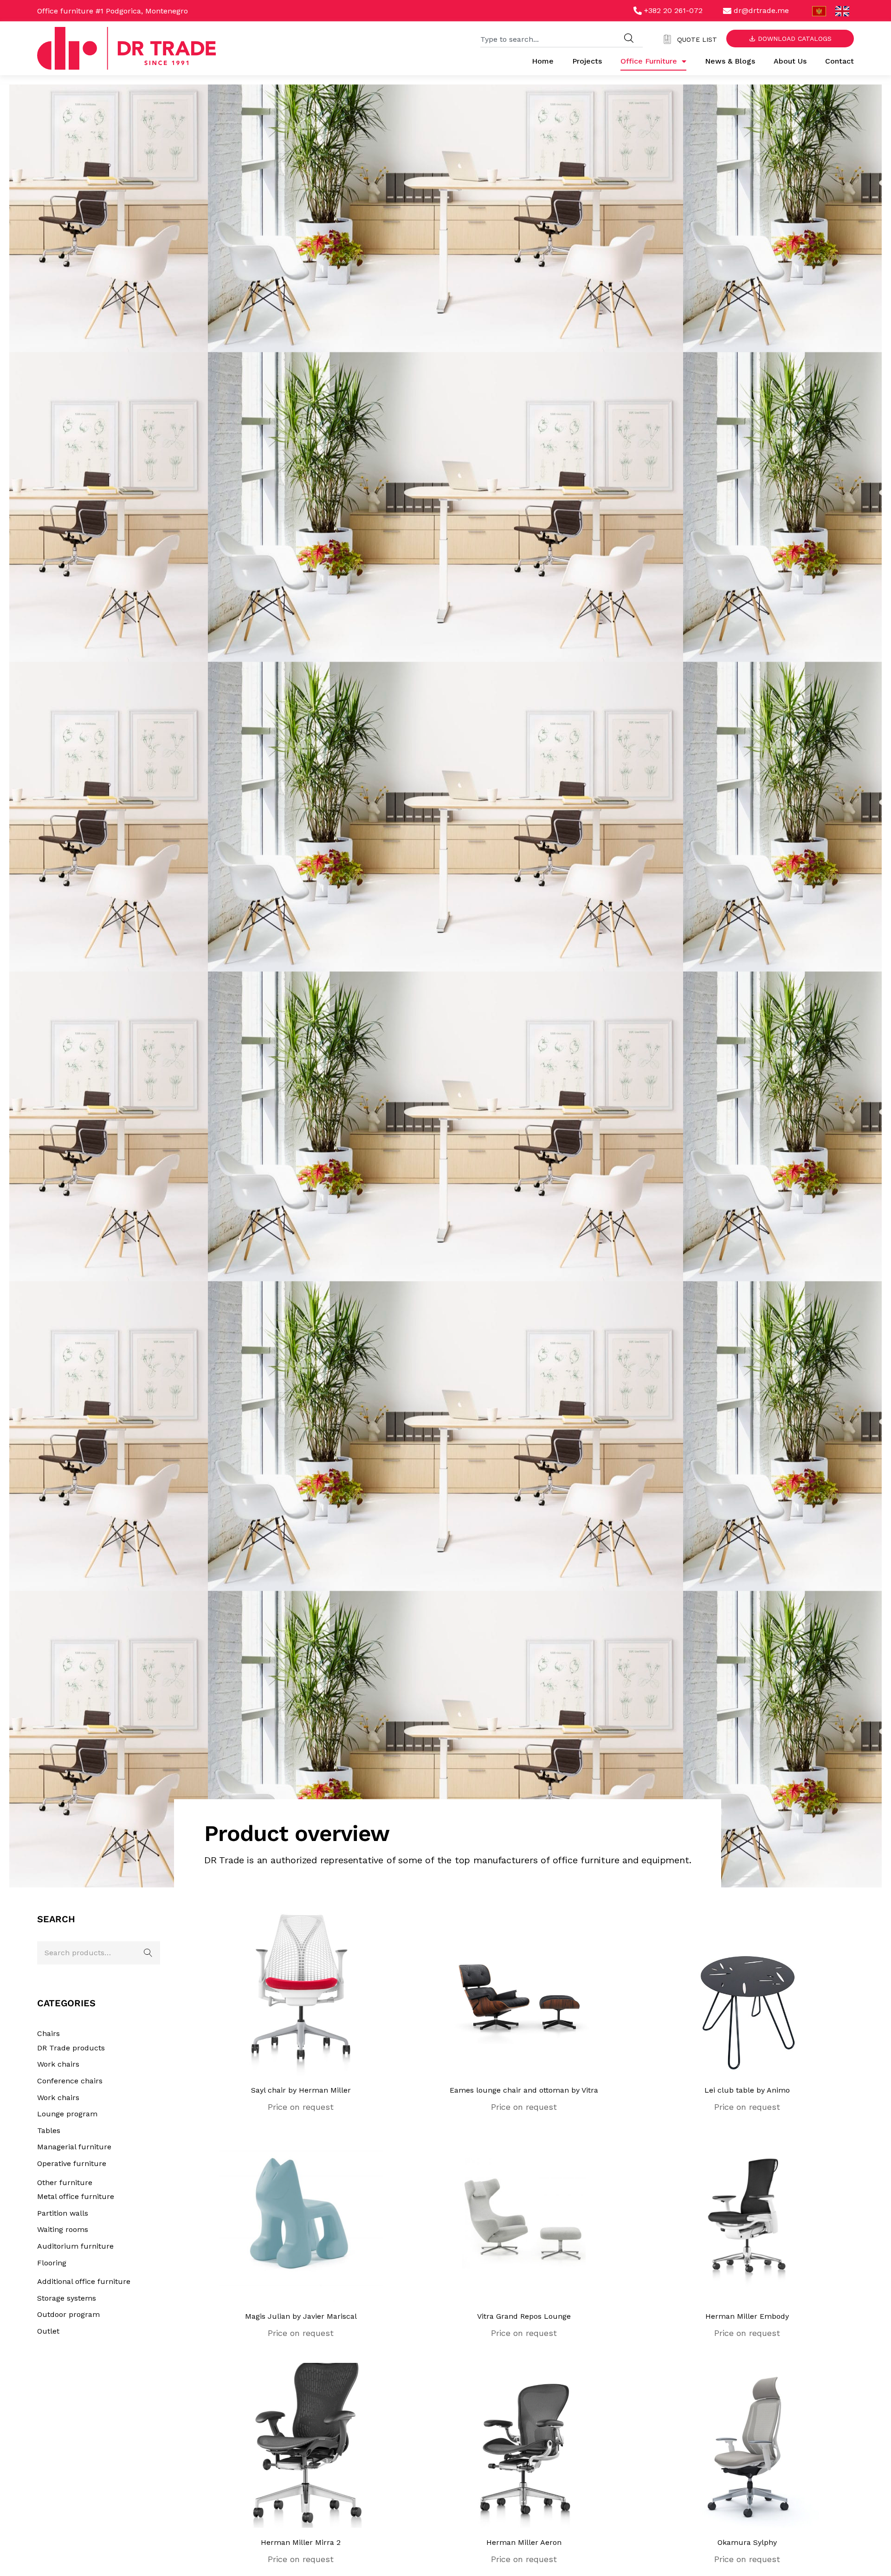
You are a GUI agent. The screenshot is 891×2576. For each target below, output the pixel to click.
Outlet (48, 2331)
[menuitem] (819, 11)
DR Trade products (71, 2048)
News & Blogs (730, 61)
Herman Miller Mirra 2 (301, 2542)
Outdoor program (68, 2314)
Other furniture (65, 2182)
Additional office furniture (84, 2281)
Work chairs (58, 2064)
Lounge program (67, 2114)
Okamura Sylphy (747, 2542)
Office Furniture (649, 61)
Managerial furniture (74, 2147)
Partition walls (63, 2213)
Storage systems (67, 2298)
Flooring (52, 2263)
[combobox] (548, 38)
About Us (790, 61)
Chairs (48, 2033)
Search (148, 1953)
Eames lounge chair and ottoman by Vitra (524, 2090)
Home (543, 61)
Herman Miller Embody (747, 2316)
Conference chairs (70, 2081)
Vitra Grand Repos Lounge (524, 2316)
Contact (839, 61)
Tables (49, 2130)
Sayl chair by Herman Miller (301, 2090)
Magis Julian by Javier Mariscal (301, 2316)
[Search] (629, 38)
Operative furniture (72, 2163)
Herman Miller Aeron (524, 2542)
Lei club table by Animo (747, 2090)
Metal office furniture (76, 2196)
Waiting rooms (63, 2229)
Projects (587, 61)
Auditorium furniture (75, 2246)
